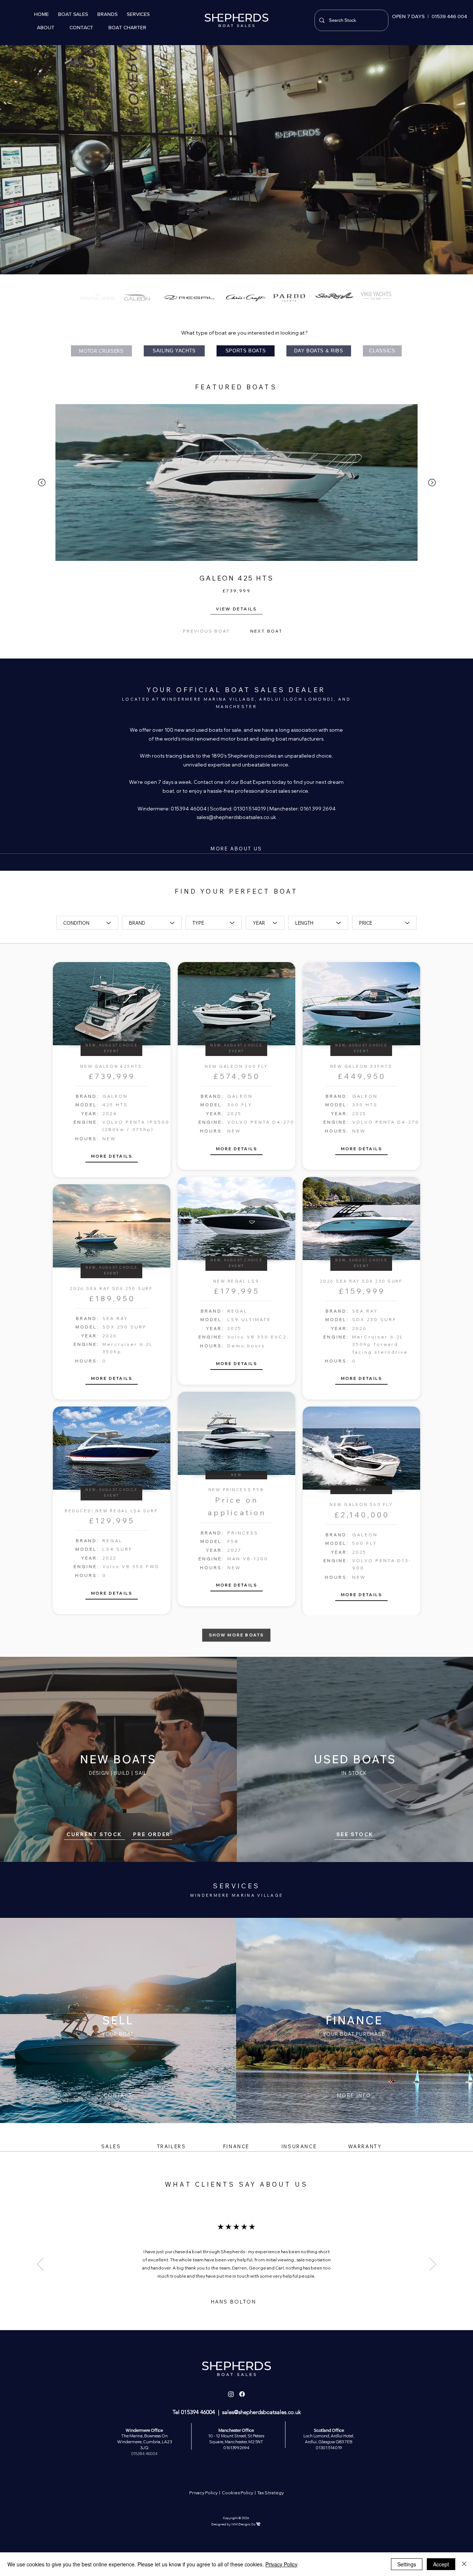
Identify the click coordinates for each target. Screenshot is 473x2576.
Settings (407, 2564)
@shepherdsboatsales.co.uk (267, 2412)
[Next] (433, 2265)
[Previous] (40, 2265)
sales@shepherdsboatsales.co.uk (236, 817)
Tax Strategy (270, 2493)
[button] (73, 14)
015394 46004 (198, 2412)
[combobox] (87, 923)
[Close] (464, 2564)
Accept (441, 2564)
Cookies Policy (237, 2493)
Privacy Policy (204, 2493)
